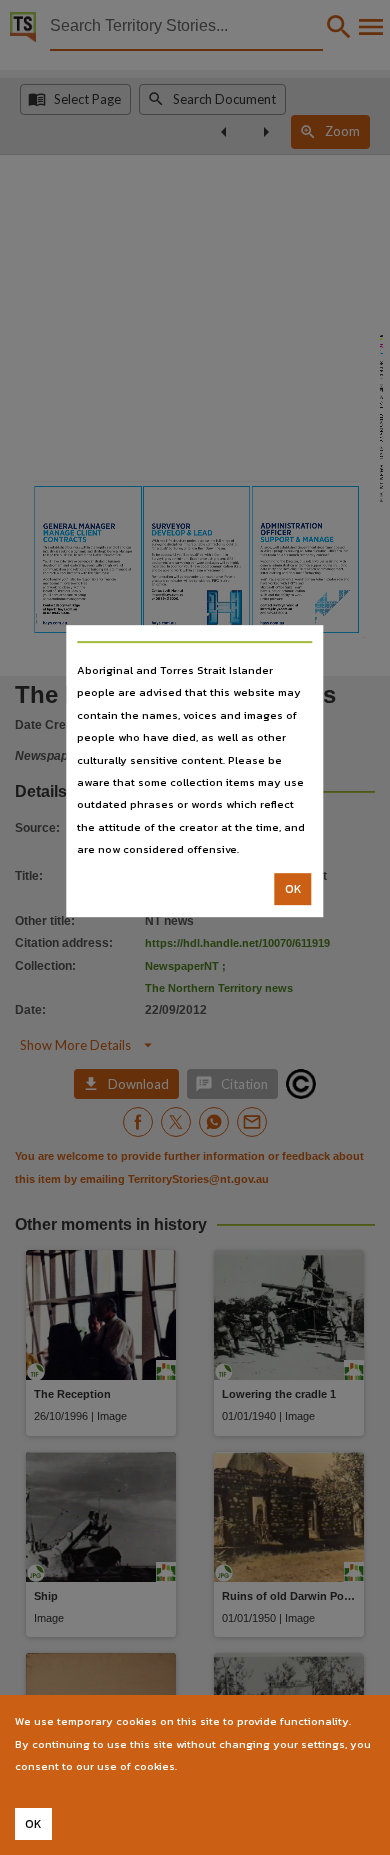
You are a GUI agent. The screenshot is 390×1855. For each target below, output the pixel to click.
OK (293, 889)
